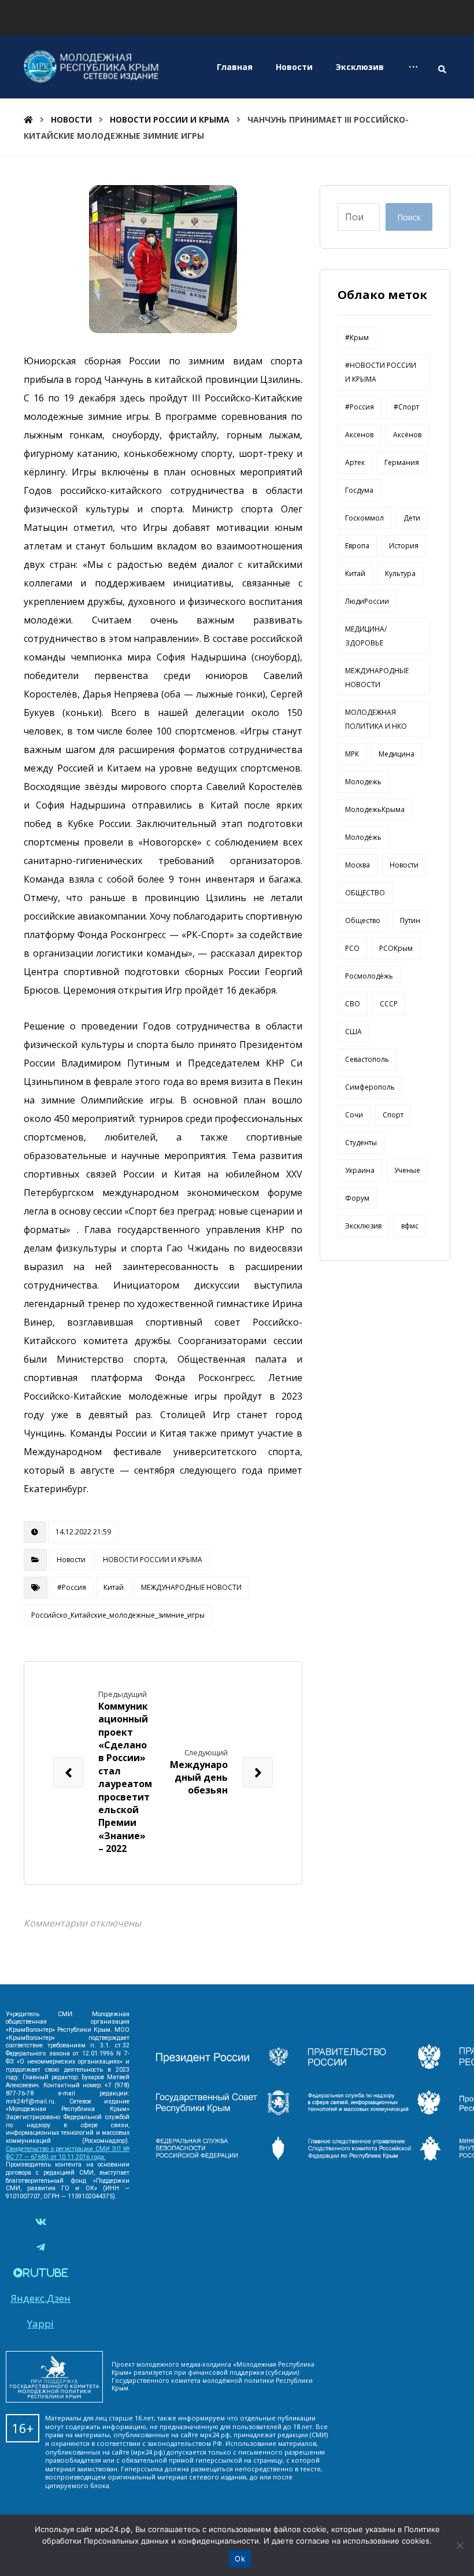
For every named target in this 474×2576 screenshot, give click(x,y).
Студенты (361, 1143)
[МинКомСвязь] (375, 2065)
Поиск (409, 217)
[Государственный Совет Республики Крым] (223, 2111)
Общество (363, 920)
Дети (412, 518)
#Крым (357, 337)
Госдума (359, 490)
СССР (389, 1004)
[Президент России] (223, 2065)
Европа (357, 546)
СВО (353, 1004)
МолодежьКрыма (375, 809)
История (404, 546)
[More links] (413, 67)
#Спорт (406, 407)
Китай (114, 1587)
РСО (352, 948)
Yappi (40, 2324)
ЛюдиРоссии (367, 601)
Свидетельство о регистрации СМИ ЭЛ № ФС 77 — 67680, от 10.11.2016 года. (68, 2153)
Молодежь (363, 782)
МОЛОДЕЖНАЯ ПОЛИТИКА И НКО (376, 719)
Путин (410, 920)
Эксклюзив (363, 1226)
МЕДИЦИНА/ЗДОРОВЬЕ (366, 636)
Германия (402, 462)
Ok (240, 2559)
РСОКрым (396, 948)
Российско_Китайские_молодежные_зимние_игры (118, 1615)
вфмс (410, 1226)
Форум (357, 1198)
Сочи (354, 1115)
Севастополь (367, 1059)
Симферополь (370, 1087)
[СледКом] (375, 2157)
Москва (358, 865)
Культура (400, 573)
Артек (355, 462)
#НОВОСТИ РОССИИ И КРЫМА (381, 372)
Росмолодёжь (369, 976)
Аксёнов (407, 435)
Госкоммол (364, 518)
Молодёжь (363, 837)
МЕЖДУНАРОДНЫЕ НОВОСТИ (191, 1587)
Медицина (397, 754)
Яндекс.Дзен (40, 2298)
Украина (360, 1170)
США (353, 1031)
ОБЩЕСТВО (365, 893)
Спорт (393, 1115)
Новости (71, 1560)
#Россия (72, 1587)
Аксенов (359, 435)
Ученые (407, 1170)
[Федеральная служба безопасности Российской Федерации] (223, 2157)
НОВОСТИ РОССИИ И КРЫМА (153, 1560)
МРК (352, 754)
